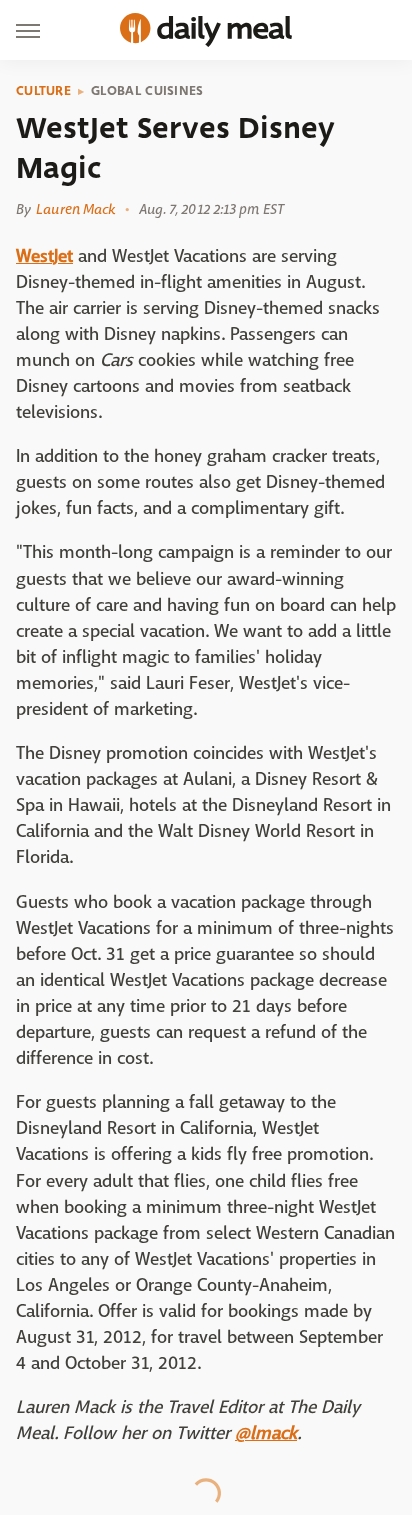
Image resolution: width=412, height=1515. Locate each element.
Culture (43, 91)
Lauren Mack (75, 209)
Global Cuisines (147, 91)
